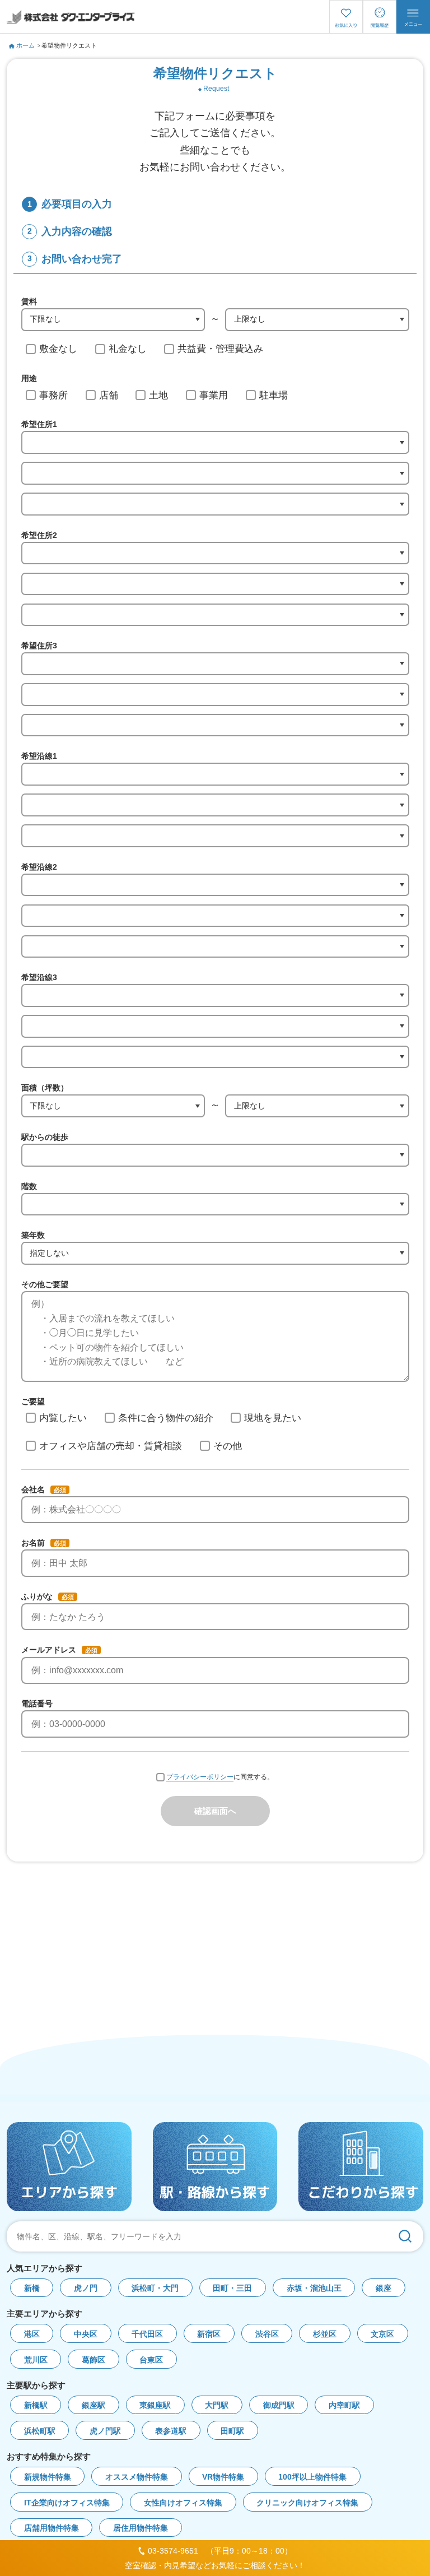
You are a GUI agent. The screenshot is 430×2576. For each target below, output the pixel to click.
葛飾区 (94, 2360)
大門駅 (217, 2405)
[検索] (405, 2236)
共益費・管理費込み (220, 349)
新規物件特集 (48, 2477)
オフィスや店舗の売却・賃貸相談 (111, 1446)
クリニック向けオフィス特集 (307, 2503)
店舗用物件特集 (52, 2528)
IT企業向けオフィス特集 (67, 2503)
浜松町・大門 (155, 2288)
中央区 (86, 2334)
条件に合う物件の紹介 (166, 1418)
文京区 (382, 2334)
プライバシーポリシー (200, 1777)
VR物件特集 (223, 2477)
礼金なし (128, 349)
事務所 (53, 395)
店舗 (109, 395)
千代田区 (147, 2334)
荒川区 (36, 2360)
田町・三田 (232, 2288)
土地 (158, 395)
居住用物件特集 (141, 2528)
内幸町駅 (344, 2405)
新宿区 (209, 2334)
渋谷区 (267, 2334)
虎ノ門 (86, 2288)
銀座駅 (94, 2405)
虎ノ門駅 (105, 2431)
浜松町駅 (40, 2431)
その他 (228, 1446)
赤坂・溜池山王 (314, 2288)
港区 (32, 2334)
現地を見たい (273, 1418)
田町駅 (232, 2431)
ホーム (25, 45)
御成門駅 (279, 2405)
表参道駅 (171, 2431)
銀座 (384, 2288)
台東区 (151, 2360)
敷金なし (58, 349)
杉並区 (325, 2334)
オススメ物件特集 (137, 2477)
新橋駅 (36, 2405)
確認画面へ (215, 1811)
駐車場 (274, 395)
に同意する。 (220, 1777)
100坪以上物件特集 (312, 2477)
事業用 (214, 395)
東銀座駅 (155, 2405)
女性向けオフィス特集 (183, 2503)
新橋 (32, 2288)
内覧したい (63, 1418)
